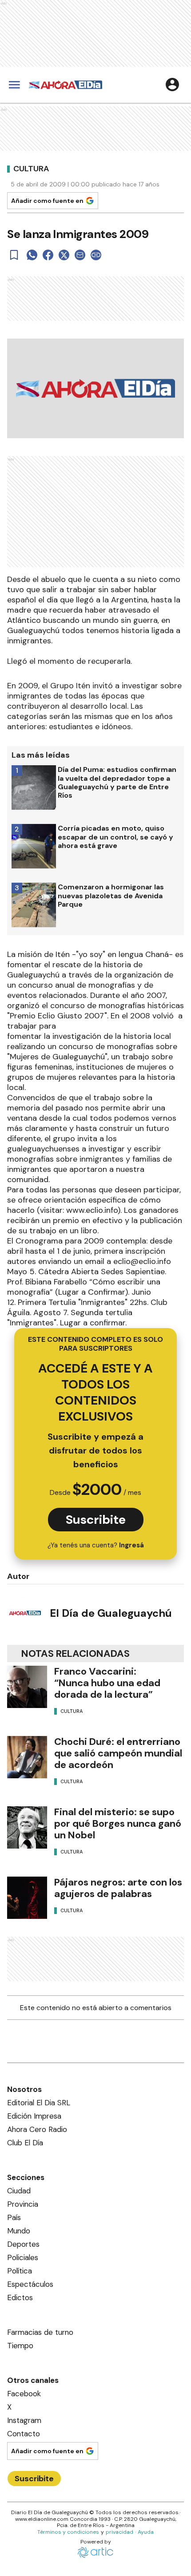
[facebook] (48, 255)
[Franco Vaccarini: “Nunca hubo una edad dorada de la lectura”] (27, 1687)
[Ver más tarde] (14, 255)
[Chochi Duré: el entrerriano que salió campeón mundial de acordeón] (27, 1757)
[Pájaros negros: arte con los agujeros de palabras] (27, 1898)
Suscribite (96, 1520)
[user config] (172, 85)
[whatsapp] (32, 255)
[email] (80, 255)
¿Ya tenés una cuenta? (96, 1545)
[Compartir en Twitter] (64, 255)
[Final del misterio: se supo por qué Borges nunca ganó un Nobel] (27, 1827)
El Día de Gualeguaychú (111, 1613)
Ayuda (146, 2532)
